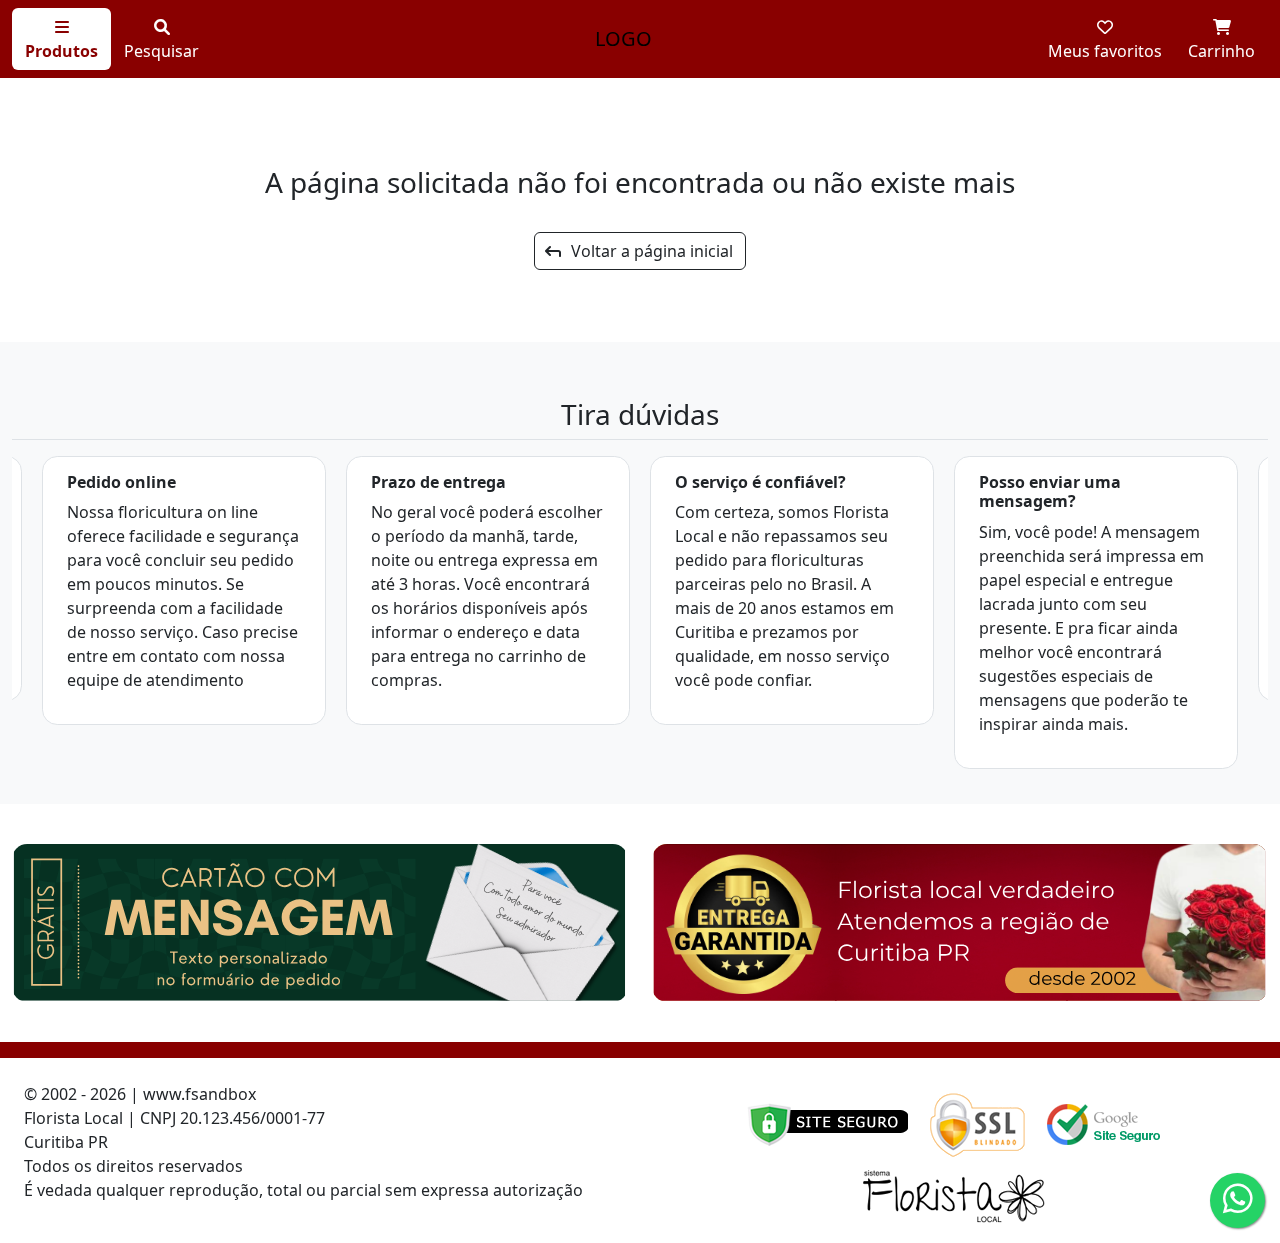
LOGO (623, 38)
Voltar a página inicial (646, 251)
